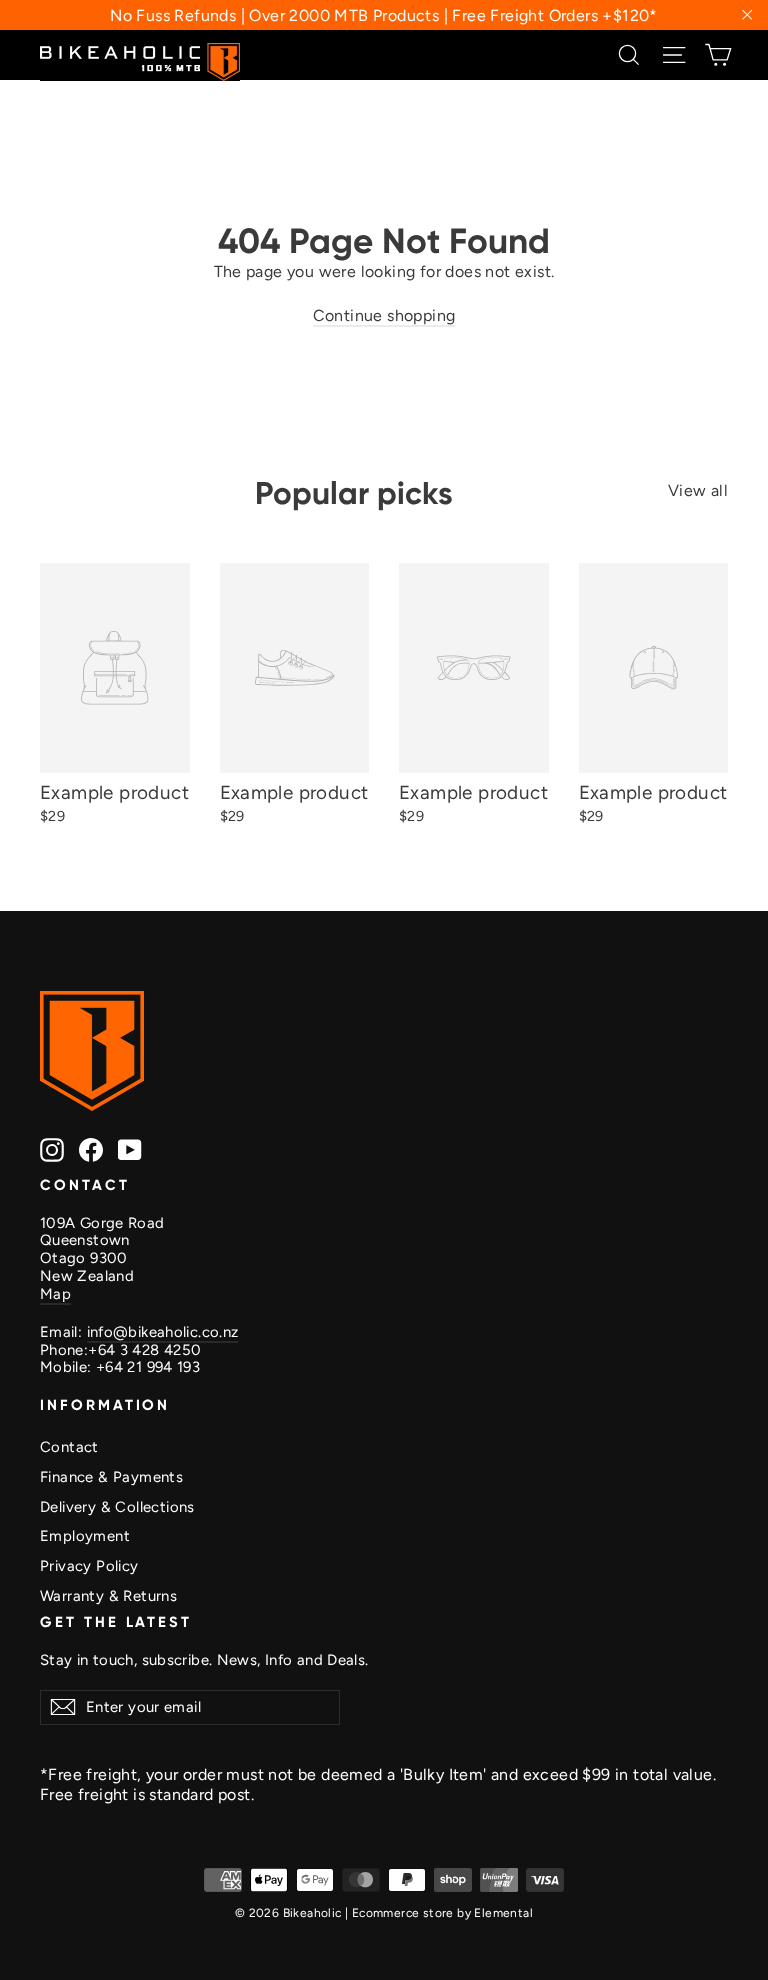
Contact (69, 1447)
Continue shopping (384, 315)
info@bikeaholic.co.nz (163, 1332)
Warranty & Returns (108, 1596)
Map (55, 1294)
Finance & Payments (111, 1477)
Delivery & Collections (117, 1507)
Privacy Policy (89, 1566)
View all (698, 490)
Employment (85, 1536)
